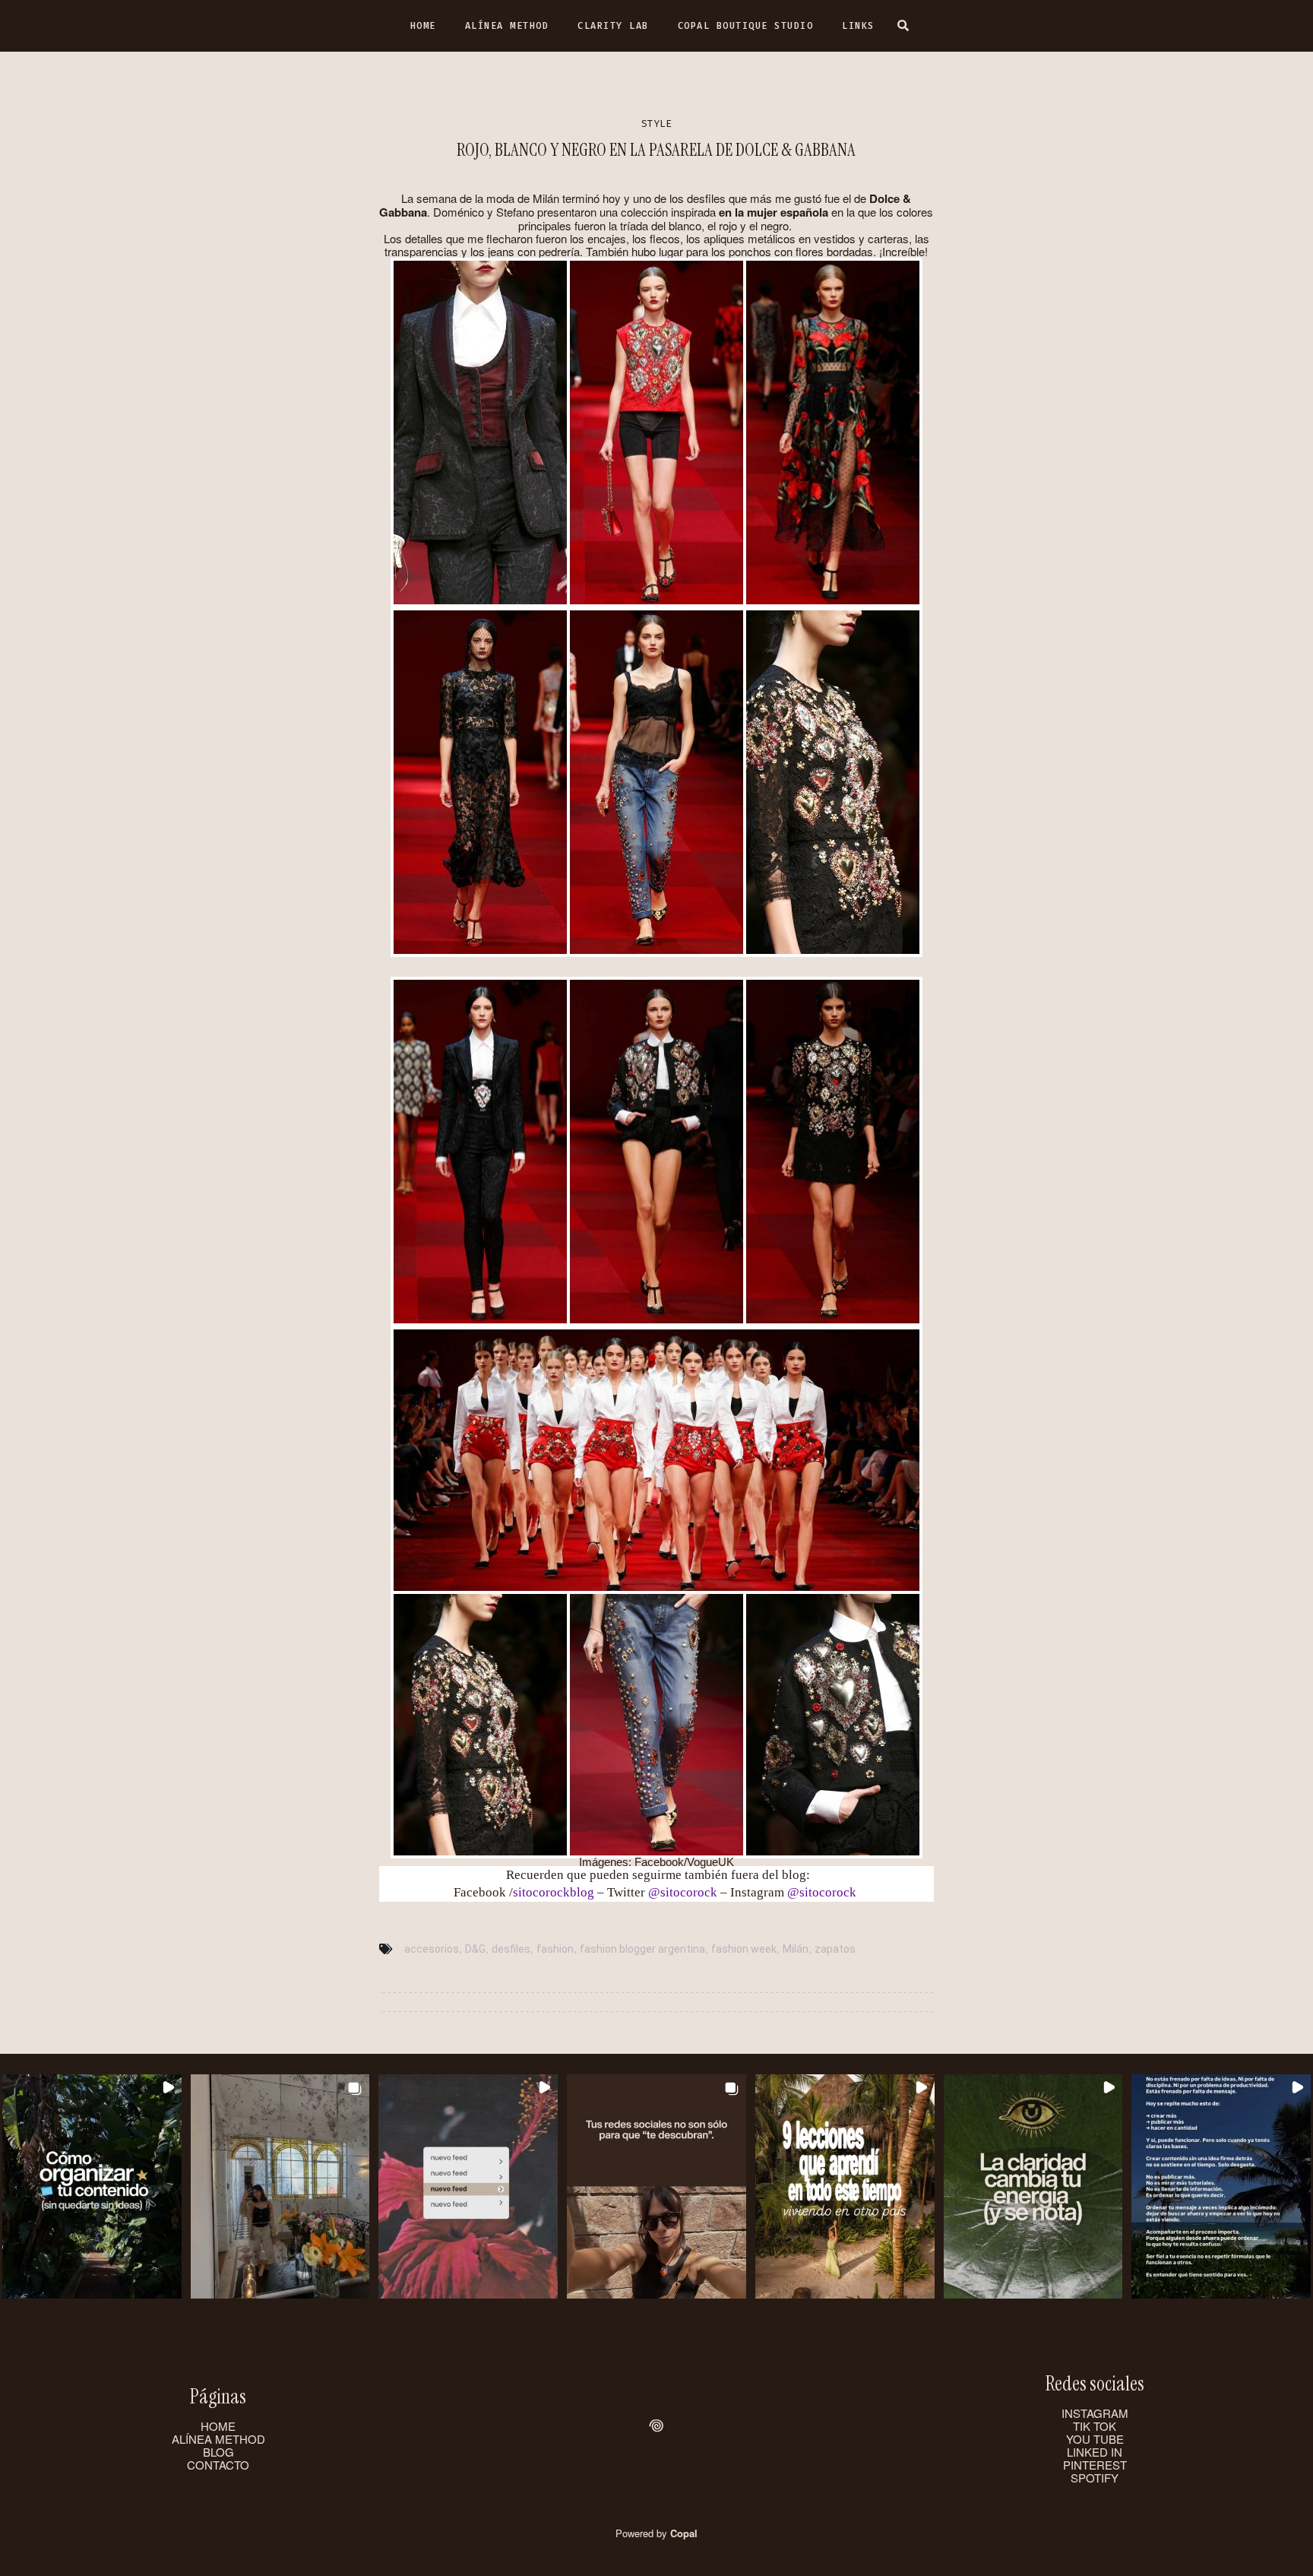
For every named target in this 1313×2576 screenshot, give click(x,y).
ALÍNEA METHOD (218, 2439)
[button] (92, 2186)
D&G (475, 1949)
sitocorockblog (554, 1892)
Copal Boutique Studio (746, 26)
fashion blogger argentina (642, 1949)
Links (858, 26)
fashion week (744, 1949)
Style (656, 124)
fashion (555, 1949)
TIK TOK (1095, 2426)
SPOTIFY (1095, 2478)
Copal (684, 2533)
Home (423, 26)
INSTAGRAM (1095, 2413)
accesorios (432, 1949)
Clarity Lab (613, 26)
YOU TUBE (1095, 2439)
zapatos (835, 1949)
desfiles (511, 1949)
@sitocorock (683, 1892)
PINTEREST (1095, 2465)
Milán (796, 1949)
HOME (218, 2426)
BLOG (218, 2452)
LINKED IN (1095, 2452)
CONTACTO (218, 2465)
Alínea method (507, 26)
